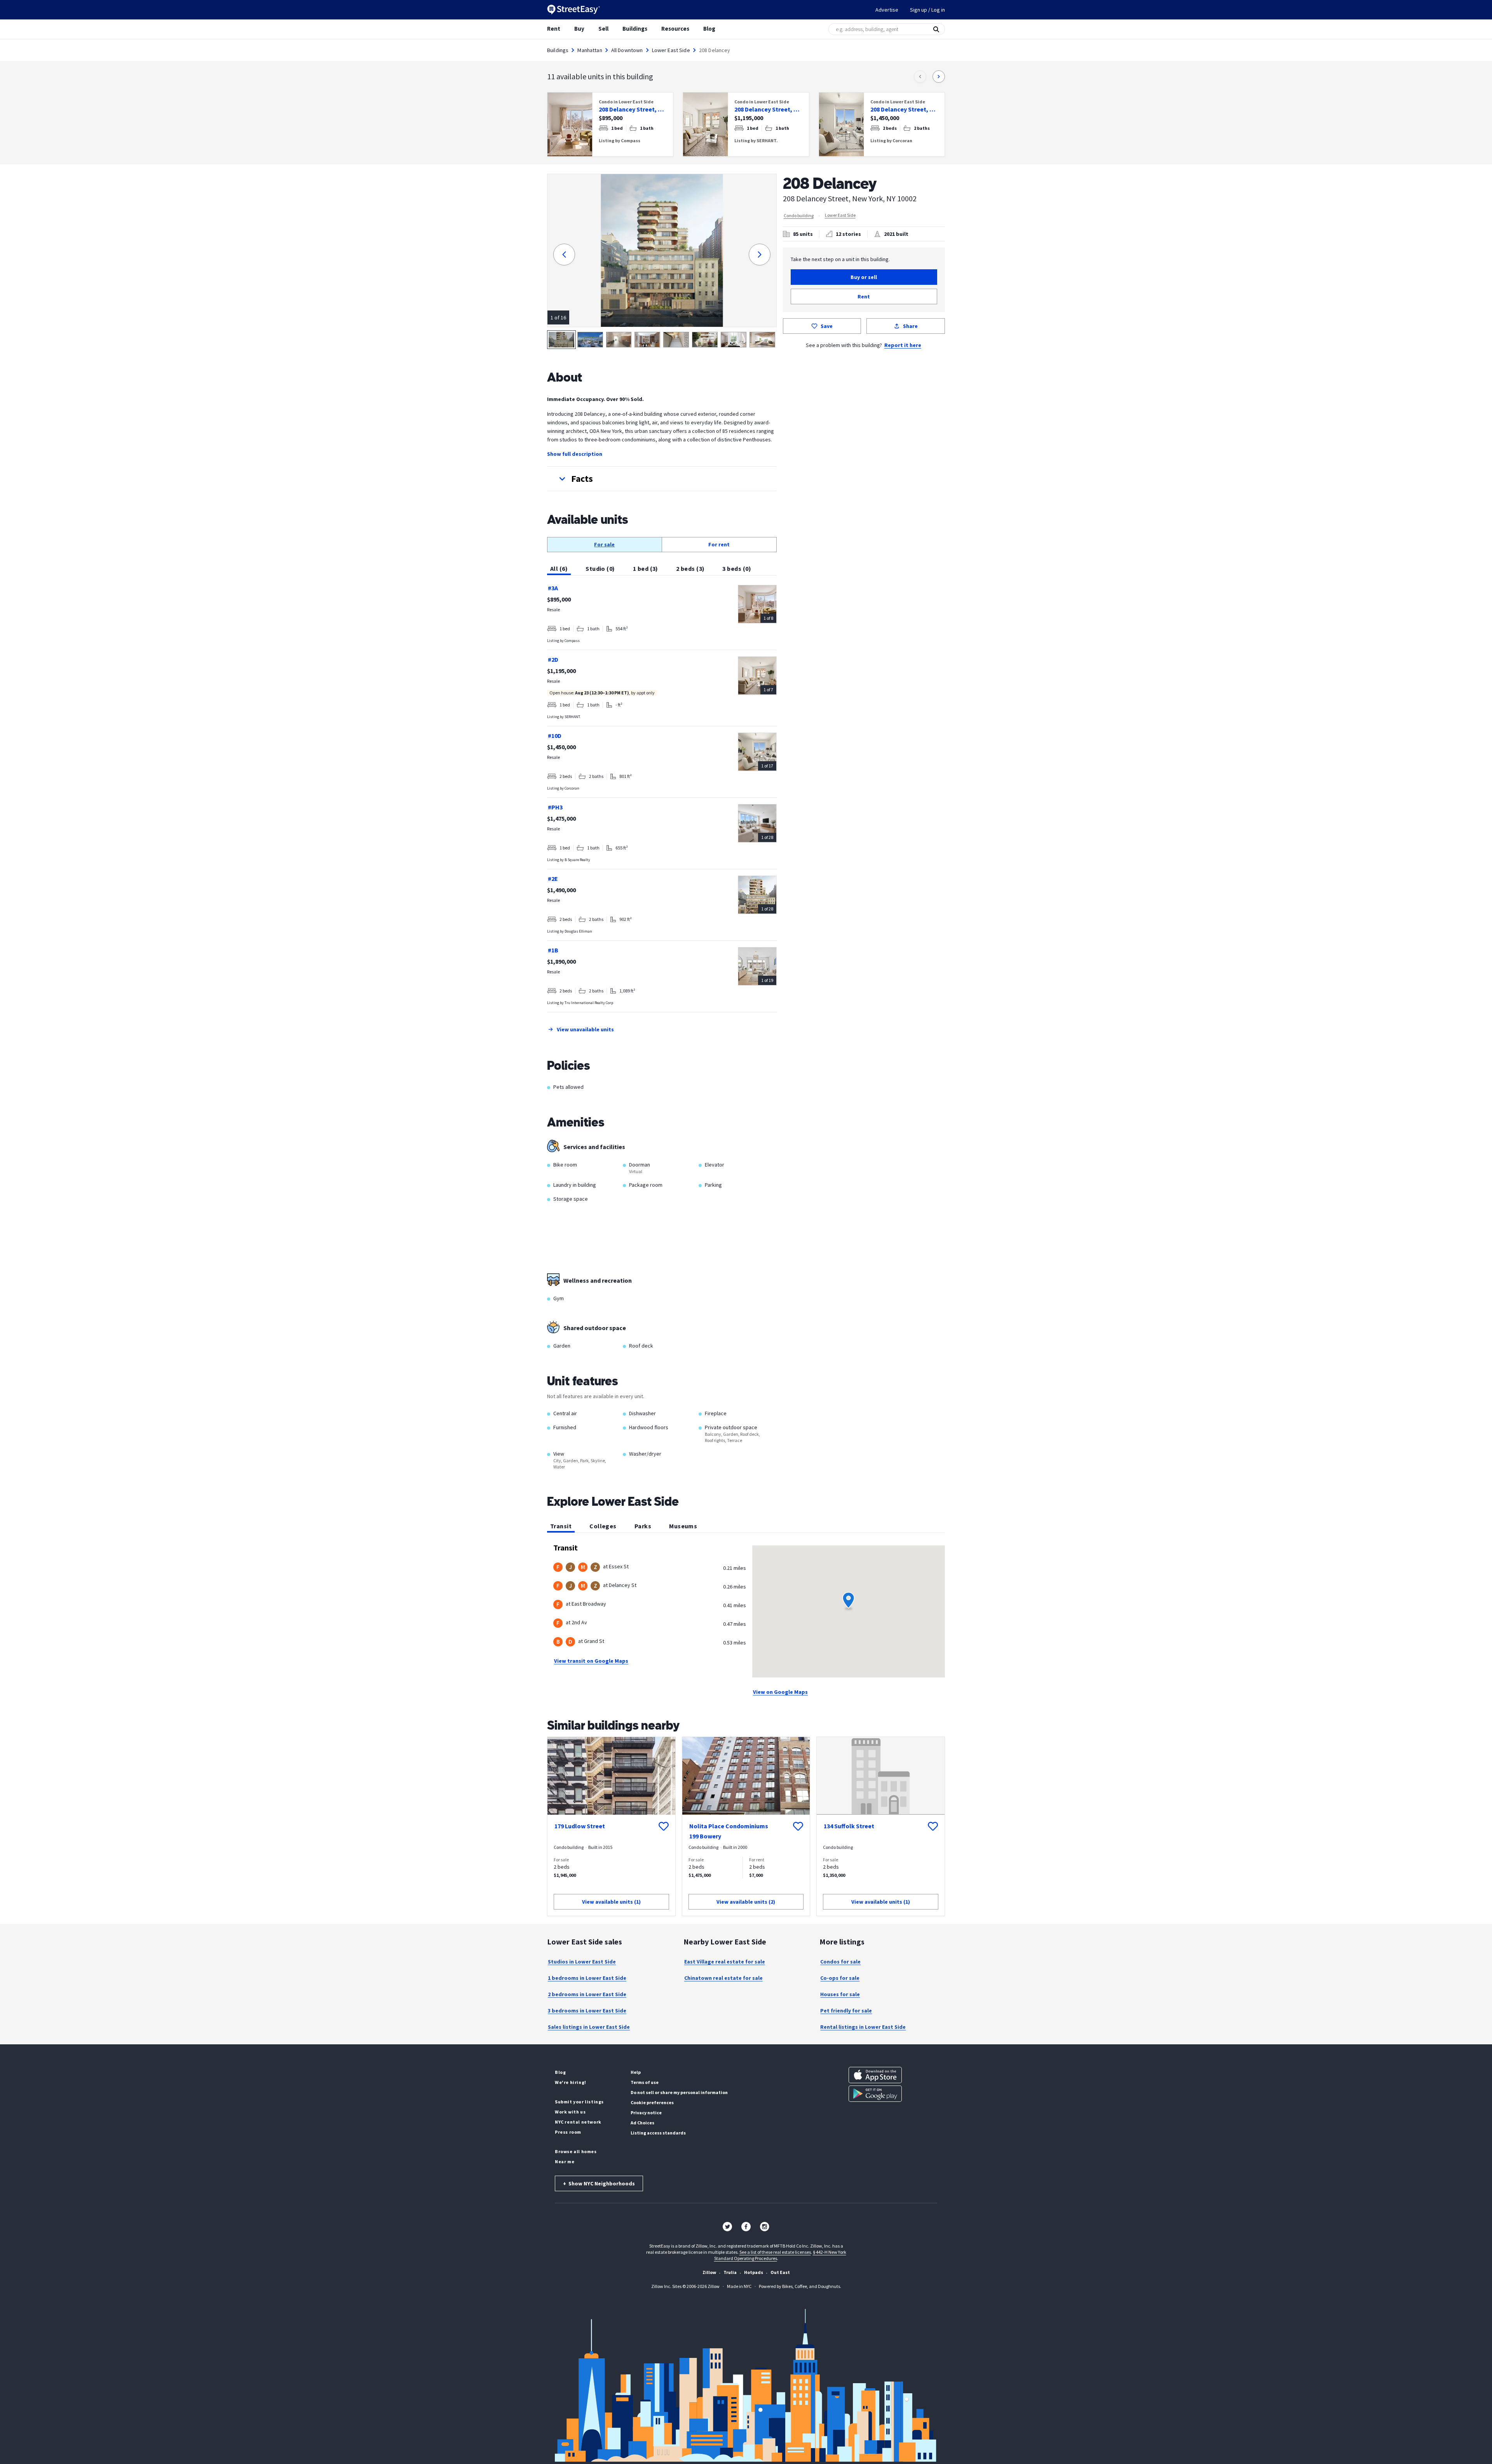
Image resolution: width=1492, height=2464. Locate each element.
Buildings (635, 29)
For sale (604, 544)
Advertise (887, 10)
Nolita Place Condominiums (729, 1826)
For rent (719, 544)
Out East (780, 2272)
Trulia (730, 2272)
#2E (553, 879)
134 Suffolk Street (849, 1826)
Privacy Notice (646, 2113)
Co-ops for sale (840, 1978)
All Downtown (627, 50)
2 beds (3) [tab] (690, 568)
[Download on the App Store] (875, 2075)
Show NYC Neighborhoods (599, 2183)
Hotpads (754, 2272)
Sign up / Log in (927, 10)
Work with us (570, 2112)
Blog (709, 29)
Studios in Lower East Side (582, 1962)
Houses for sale (840, 1994)
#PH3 (555, 807)
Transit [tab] (561, 1526)
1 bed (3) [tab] (646, 568)
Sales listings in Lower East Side (589, 2027)
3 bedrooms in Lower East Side (587, 2011)
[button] (662, 479)
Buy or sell (864, 277)
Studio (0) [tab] (600, 568)
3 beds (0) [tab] (737, 568)
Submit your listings (579, 2102)
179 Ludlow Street (580, 1826)
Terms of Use (645, 2082)
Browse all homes (576, 2151)
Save (827, 326)
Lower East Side (671, 50)
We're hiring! (571, 2082)
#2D (553, 659)
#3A (553, 588)
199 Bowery (705, 1836)
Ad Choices (642, 2123)
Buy (579, 29)
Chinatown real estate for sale (723, 1978)
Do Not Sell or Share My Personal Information (679, 2092)
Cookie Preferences (652, 2102)
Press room (568, 2132)
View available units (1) (611, 1902)
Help (636, 2072)
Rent (554, 29)
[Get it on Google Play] (875, 2094)
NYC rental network (578, 2122)
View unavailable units (585, 1029)
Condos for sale (840, 1962)
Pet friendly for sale (846, 2011)
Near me (565, 2161)
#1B (553, 950)
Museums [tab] (683, 1526)
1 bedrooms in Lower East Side (587, 1978)
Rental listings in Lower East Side (863, 2027)
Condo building (799, 215)
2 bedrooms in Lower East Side (587, 1994)
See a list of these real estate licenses (775, 2252)
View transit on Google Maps (591, 1661)
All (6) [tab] (559, 568)
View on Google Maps (780, 1692)
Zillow (709, 2272)
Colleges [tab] (603, 1526)
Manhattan (590, 50)
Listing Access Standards (658, 2133)
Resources (675, 29)
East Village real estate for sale (725, 1962)
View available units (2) (746, 1902)
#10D (555, 736)
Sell (603, 29)
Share (910, 326)
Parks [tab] (643, 1526)
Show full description (575, 454)
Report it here (903, 345)
